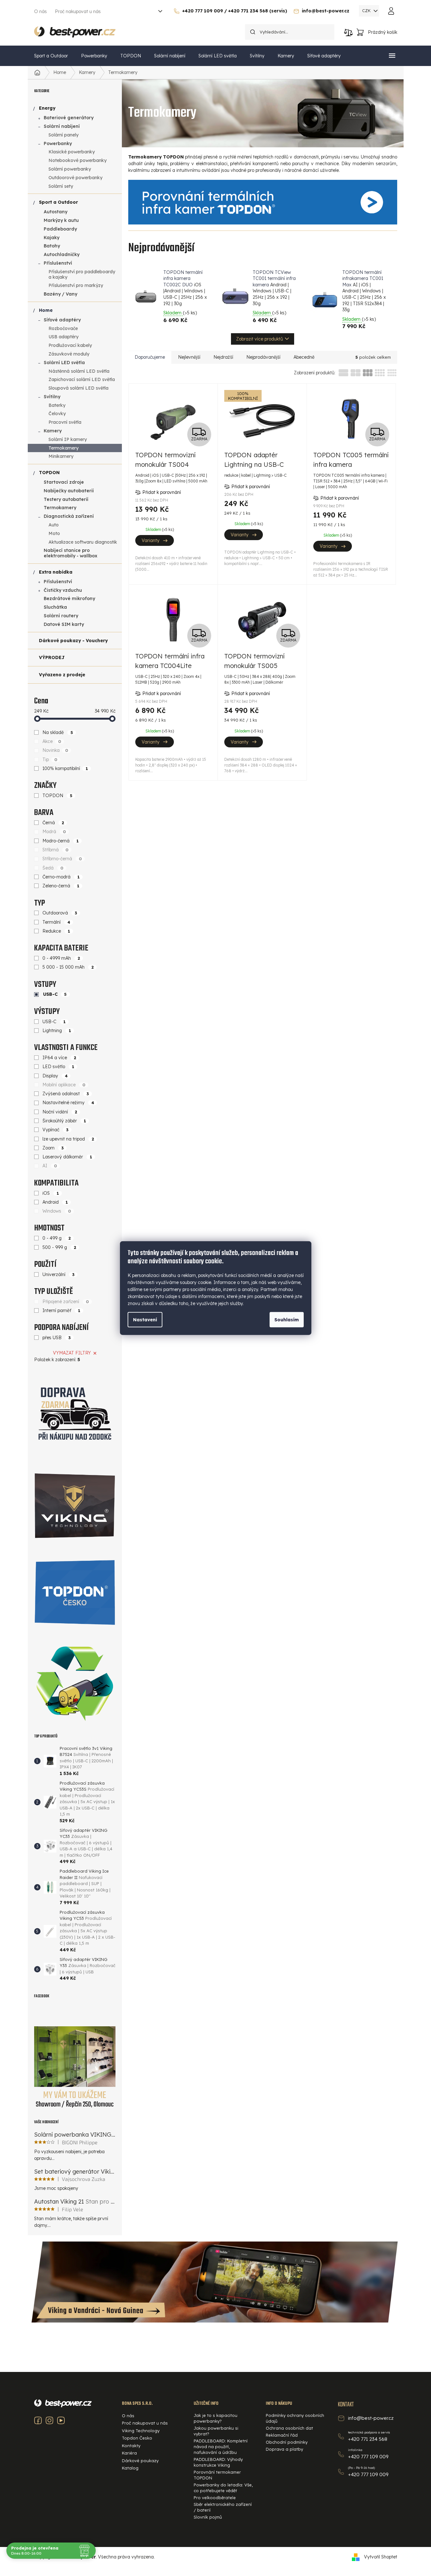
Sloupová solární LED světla (78, 388)
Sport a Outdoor (58, 202)
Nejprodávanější (263, 357)
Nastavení (145, 1320)
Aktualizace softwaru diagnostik (83, 542)
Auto (54, 525)
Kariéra (129, 2453)
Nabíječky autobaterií (69, 491)
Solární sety (61, 186)
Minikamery (61, 456)
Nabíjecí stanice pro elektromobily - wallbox (71, 553)
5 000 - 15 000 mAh (68, 967)
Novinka (55, 750)
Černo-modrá (61, 877)
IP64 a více (59, 1058)
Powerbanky (58, 143)
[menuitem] (51, 56)
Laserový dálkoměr (67, 1157)
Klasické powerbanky (72, 152)
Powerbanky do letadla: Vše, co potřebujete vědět (223, 2488)
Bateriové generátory (69, 118)
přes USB (57, 1338)
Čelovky (57, 414)
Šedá (53, 868)
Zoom (53, 1148)
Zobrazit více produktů (260, 339)
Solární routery (61, 616)
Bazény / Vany (60, 294)
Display (55, 1076)
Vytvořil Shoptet (381, 2557)
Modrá (54, 832)
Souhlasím (287, 1320)
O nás (41, 11)
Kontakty (131, 2446)
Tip (50, 760)
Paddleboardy (60, 229)
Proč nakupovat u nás (78, 11)
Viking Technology (141, 2431)
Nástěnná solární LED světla (79, 371)
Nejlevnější (189, 357)
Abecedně (304, 357)
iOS (51, 1193)
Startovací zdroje (64, 482)
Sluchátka (55, 607)
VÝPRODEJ (52, 657)
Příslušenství (58, 263)
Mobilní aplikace (64, 1085)
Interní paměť (61, 1310)
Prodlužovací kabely (70, 345)
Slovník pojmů (208, 2517)
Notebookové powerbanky (78, 160)
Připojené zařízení (66, 1302)
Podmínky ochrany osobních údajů (295, 2418)
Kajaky (52, 238)
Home (46, 310)
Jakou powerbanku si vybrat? (216, 2431)
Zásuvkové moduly (69, 354)
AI (50, 1166)
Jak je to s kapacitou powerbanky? (215, 2418)
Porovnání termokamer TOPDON (217, 2475)
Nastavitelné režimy (68, 1103)
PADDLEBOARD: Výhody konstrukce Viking (218, 2462)
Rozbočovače (63, 328)
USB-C (55, 994)
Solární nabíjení (62, 126)
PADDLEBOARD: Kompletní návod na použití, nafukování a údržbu (221, 2447)
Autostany (56, 212)
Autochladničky (62, 254)
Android (55, 1202)
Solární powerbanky (70, 169)
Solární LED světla (64, 363)
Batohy (52, 246)
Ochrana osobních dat (289, 2428)
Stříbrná (56, 850)
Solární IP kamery (68, 439)
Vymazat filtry (72, 1353)
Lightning (57, 1031)
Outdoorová (60, 913)
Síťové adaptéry (62, 320)
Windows (57, 1211)
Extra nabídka (56, 572)
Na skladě (58, 732)
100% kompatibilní (65, 768)
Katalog (130, 2468)
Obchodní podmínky (287, 2442)
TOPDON (49, 473)
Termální (56, 922)
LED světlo (58, 1067)
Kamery (53, 431)
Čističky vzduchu (63, 590)
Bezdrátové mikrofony (69, 598)
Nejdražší (223, 357)
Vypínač (56, 1130)
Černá (53, 823)
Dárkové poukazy (140, 2461)
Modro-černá (61, 841)
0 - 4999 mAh (61, 958)
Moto (54, 533)
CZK (367, 11)
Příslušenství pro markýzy (76, 285)
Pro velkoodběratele (215, 2498)
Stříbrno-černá (62, 859)
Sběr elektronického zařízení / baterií (223, 2507)
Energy (47, 108)
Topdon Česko (137, 2438)
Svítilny (52, 397)
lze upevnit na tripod (68, 1139)
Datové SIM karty (64, 624)
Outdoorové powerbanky (75, 178)
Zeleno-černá (61, 886)
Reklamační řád (282, 2435)
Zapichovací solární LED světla (82, 379)
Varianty (151, 540)
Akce (52, 741)
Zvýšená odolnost (66, 1094)
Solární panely (63, 135)
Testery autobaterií (66, 499)
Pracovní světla (65, 422)
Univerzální (59, 1274)
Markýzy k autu (61, 220)
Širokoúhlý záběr (64, 1121)
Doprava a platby (284, 2449)
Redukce (56, 931)
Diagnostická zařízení (69, 516)
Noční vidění (60, 1112)
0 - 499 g (57, 1238)
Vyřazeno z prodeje (62, 675)
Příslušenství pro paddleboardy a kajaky (82, 274)
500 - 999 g (59, 1247)
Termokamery (63, 448)
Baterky (57, 405)
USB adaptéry (63, 337)
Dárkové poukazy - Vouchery (73, 641)
